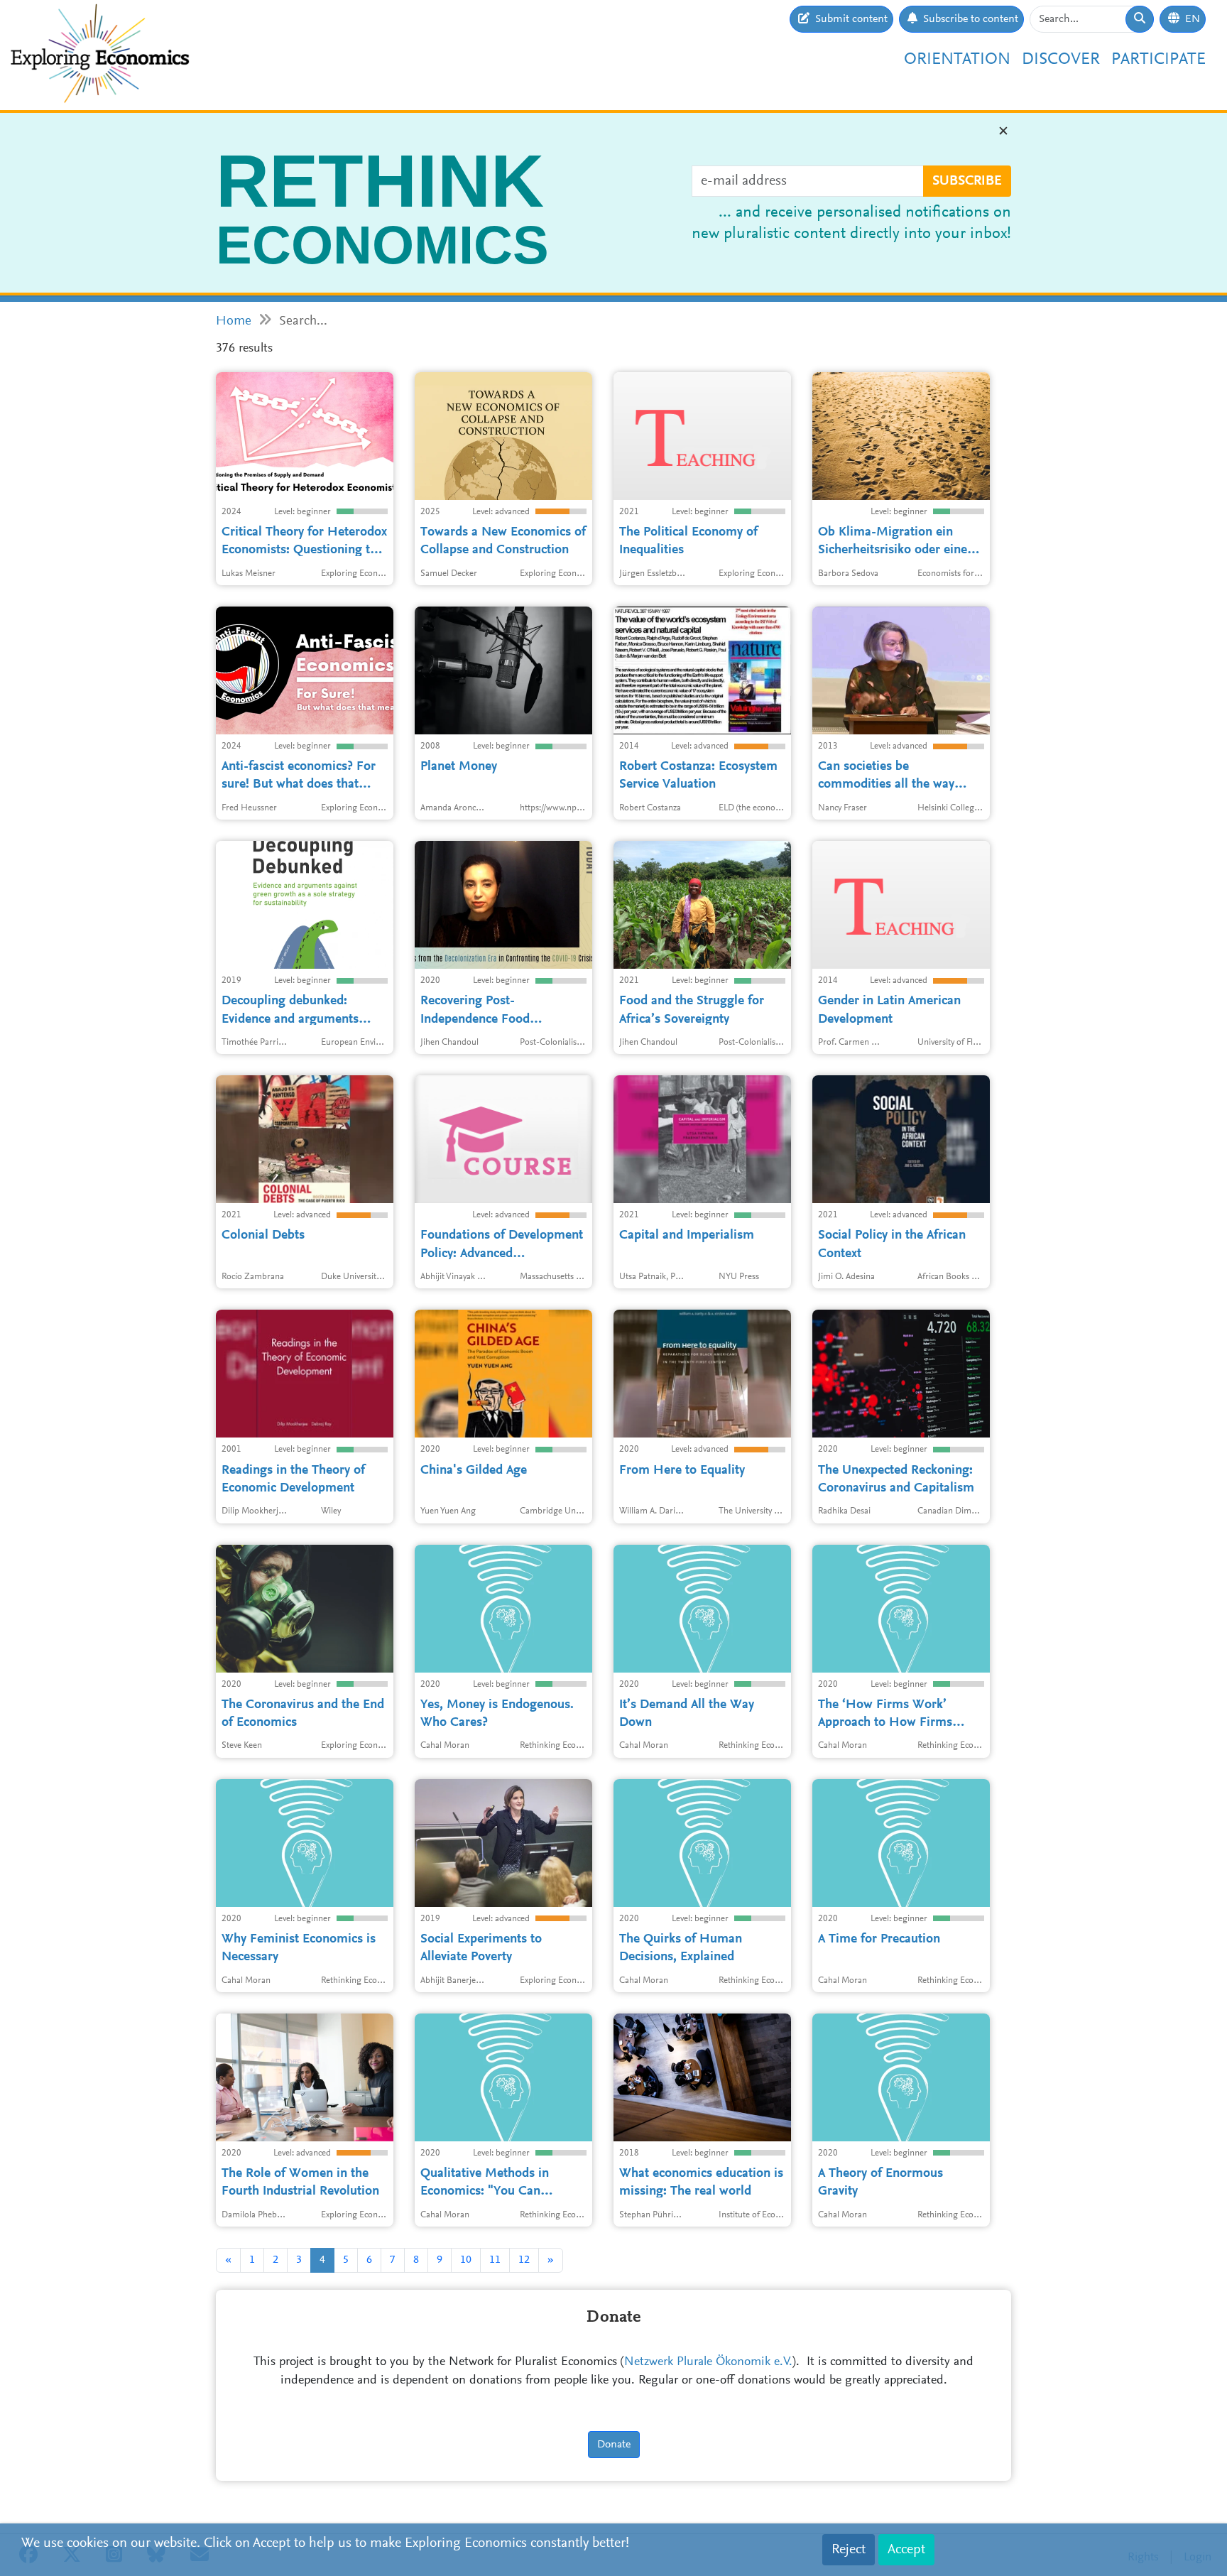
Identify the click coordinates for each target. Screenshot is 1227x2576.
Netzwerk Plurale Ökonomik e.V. (708, 2362)
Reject (849, 2550)
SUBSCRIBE (967, 181)
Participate (1158, 60)
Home (234, 321)
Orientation (957, 60)
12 (524, 2260)
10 (466, 2260)
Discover (1061, 60)
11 (495, 2260)
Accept (906, 2550)
